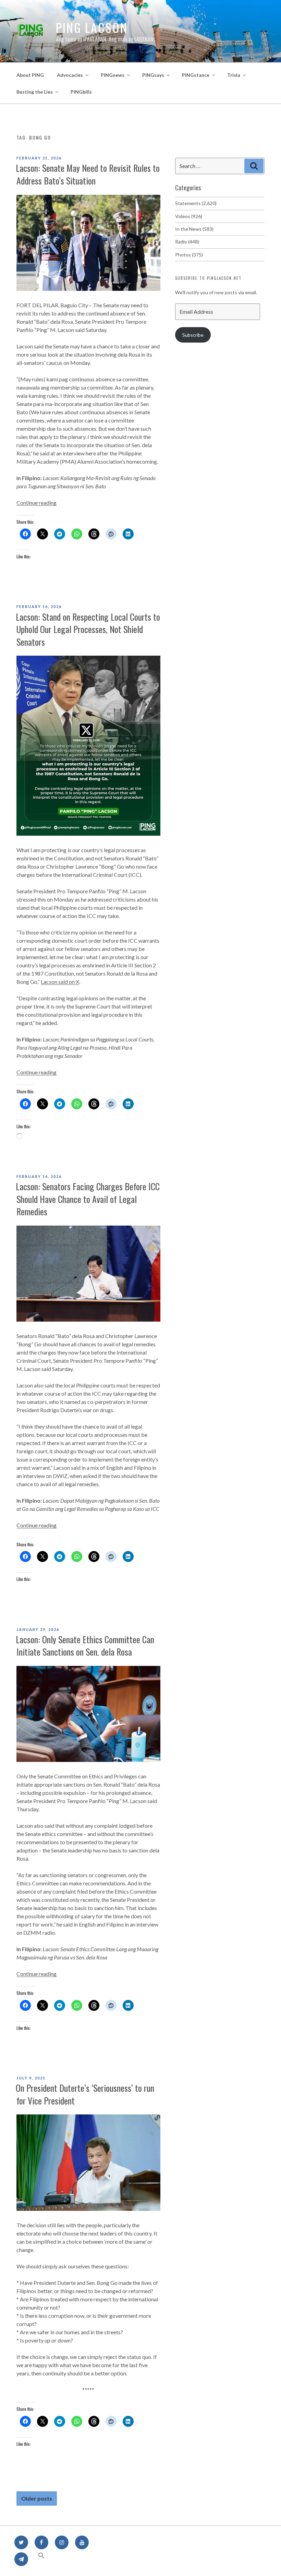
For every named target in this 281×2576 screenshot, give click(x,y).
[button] (41, 2559)
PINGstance (196, 75)
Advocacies (70, 75)
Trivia (234, 75)
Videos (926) (189, 216)
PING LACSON (92, 27)
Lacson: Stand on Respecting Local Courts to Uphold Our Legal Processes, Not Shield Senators (88, 629)
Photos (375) (189, 255)
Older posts (37, 2499)
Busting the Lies (35, 92)
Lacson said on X (60, 982)
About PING (30, 75)
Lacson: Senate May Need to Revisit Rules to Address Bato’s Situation (88, 174)
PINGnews (113, 75)
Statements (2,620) (196, 203)
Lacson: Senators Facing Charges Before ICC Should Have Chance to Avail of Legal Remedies (88, 1199)
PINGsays (153, 75)
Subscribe (193, 335)
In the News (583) (194, 229)
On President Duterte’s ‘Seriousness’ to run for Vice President (85, 2094)
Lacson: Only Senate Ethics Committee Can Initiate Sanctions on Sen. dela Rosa (85, 1645)
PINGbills (81, 92)
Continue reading (36, 503)
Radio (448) (187, 242)
